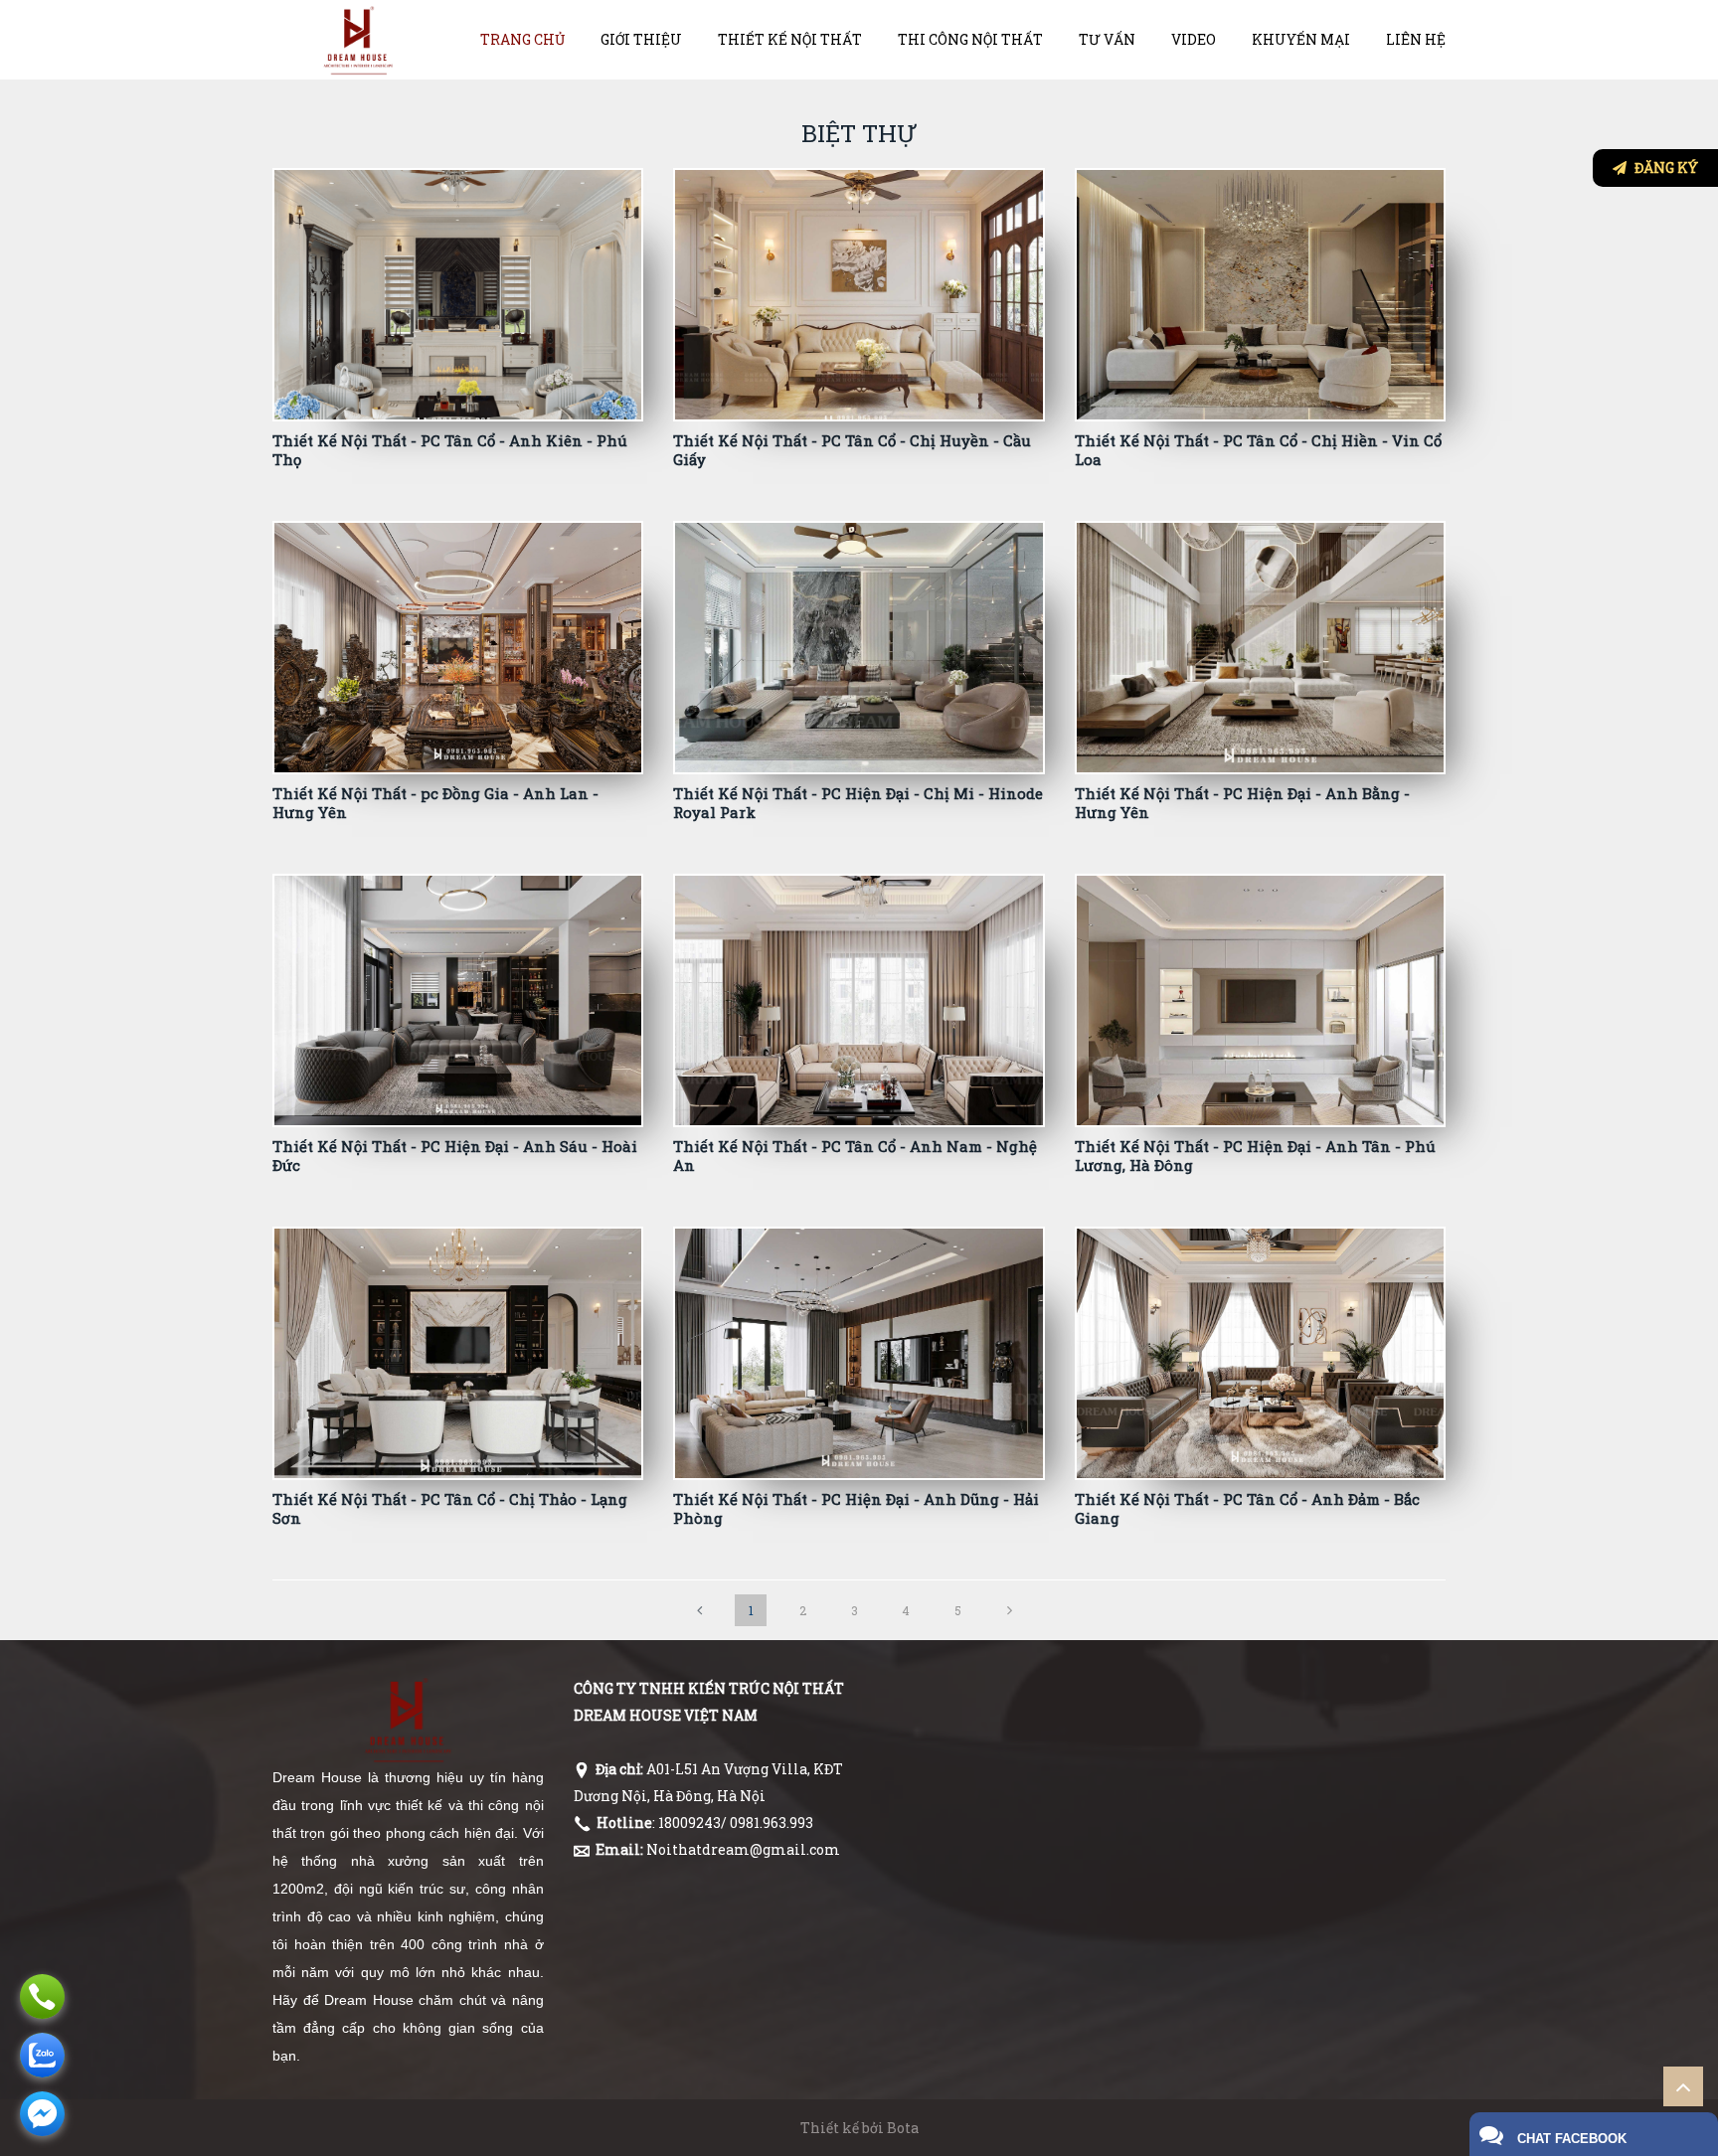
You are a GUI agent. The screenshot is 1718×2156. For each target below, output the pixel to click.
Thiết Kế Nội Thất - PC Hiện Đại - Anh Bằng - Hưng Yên (1242, 803)
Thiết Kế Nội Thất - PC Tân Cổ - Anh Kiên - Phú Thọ (450, 450)
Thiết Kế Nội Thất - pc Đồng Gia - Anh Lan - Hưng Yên (435, 803)
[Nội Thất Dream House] (358, 39)
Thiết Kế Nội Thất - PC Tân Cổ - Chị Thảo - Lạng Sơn (450, 1509)
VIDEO (1194, 39)
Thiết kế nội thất (790, 39)
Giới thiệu (641, 39)
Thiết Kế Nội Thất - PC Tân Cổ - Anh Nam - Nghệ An (855, 1156)
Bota (903, 2128)
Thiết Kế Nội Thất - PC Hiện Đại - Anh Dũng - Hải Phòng (856, 1509)
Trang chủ (522, 39)
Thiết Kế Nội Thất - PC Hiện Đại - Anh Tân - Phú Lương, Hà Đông (1255, 1156)
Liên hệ (1416, 39)
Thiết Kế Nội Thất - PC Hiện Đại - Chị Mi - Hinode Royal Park (858, 803)
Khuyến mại (1301, 39)
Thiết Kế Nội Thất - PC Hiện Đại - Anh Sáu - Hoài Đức (455, 1156)
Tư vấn (1107, 39)
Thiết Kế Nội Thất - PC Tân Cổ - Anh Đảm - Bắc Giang (1247, 1509)
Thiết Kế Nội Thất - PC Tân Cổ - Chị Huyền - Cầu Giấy (852, 450)
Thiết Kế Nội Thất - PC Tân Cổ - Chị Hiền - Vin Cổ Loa (1258, 450)
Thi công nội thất (970, 39)
